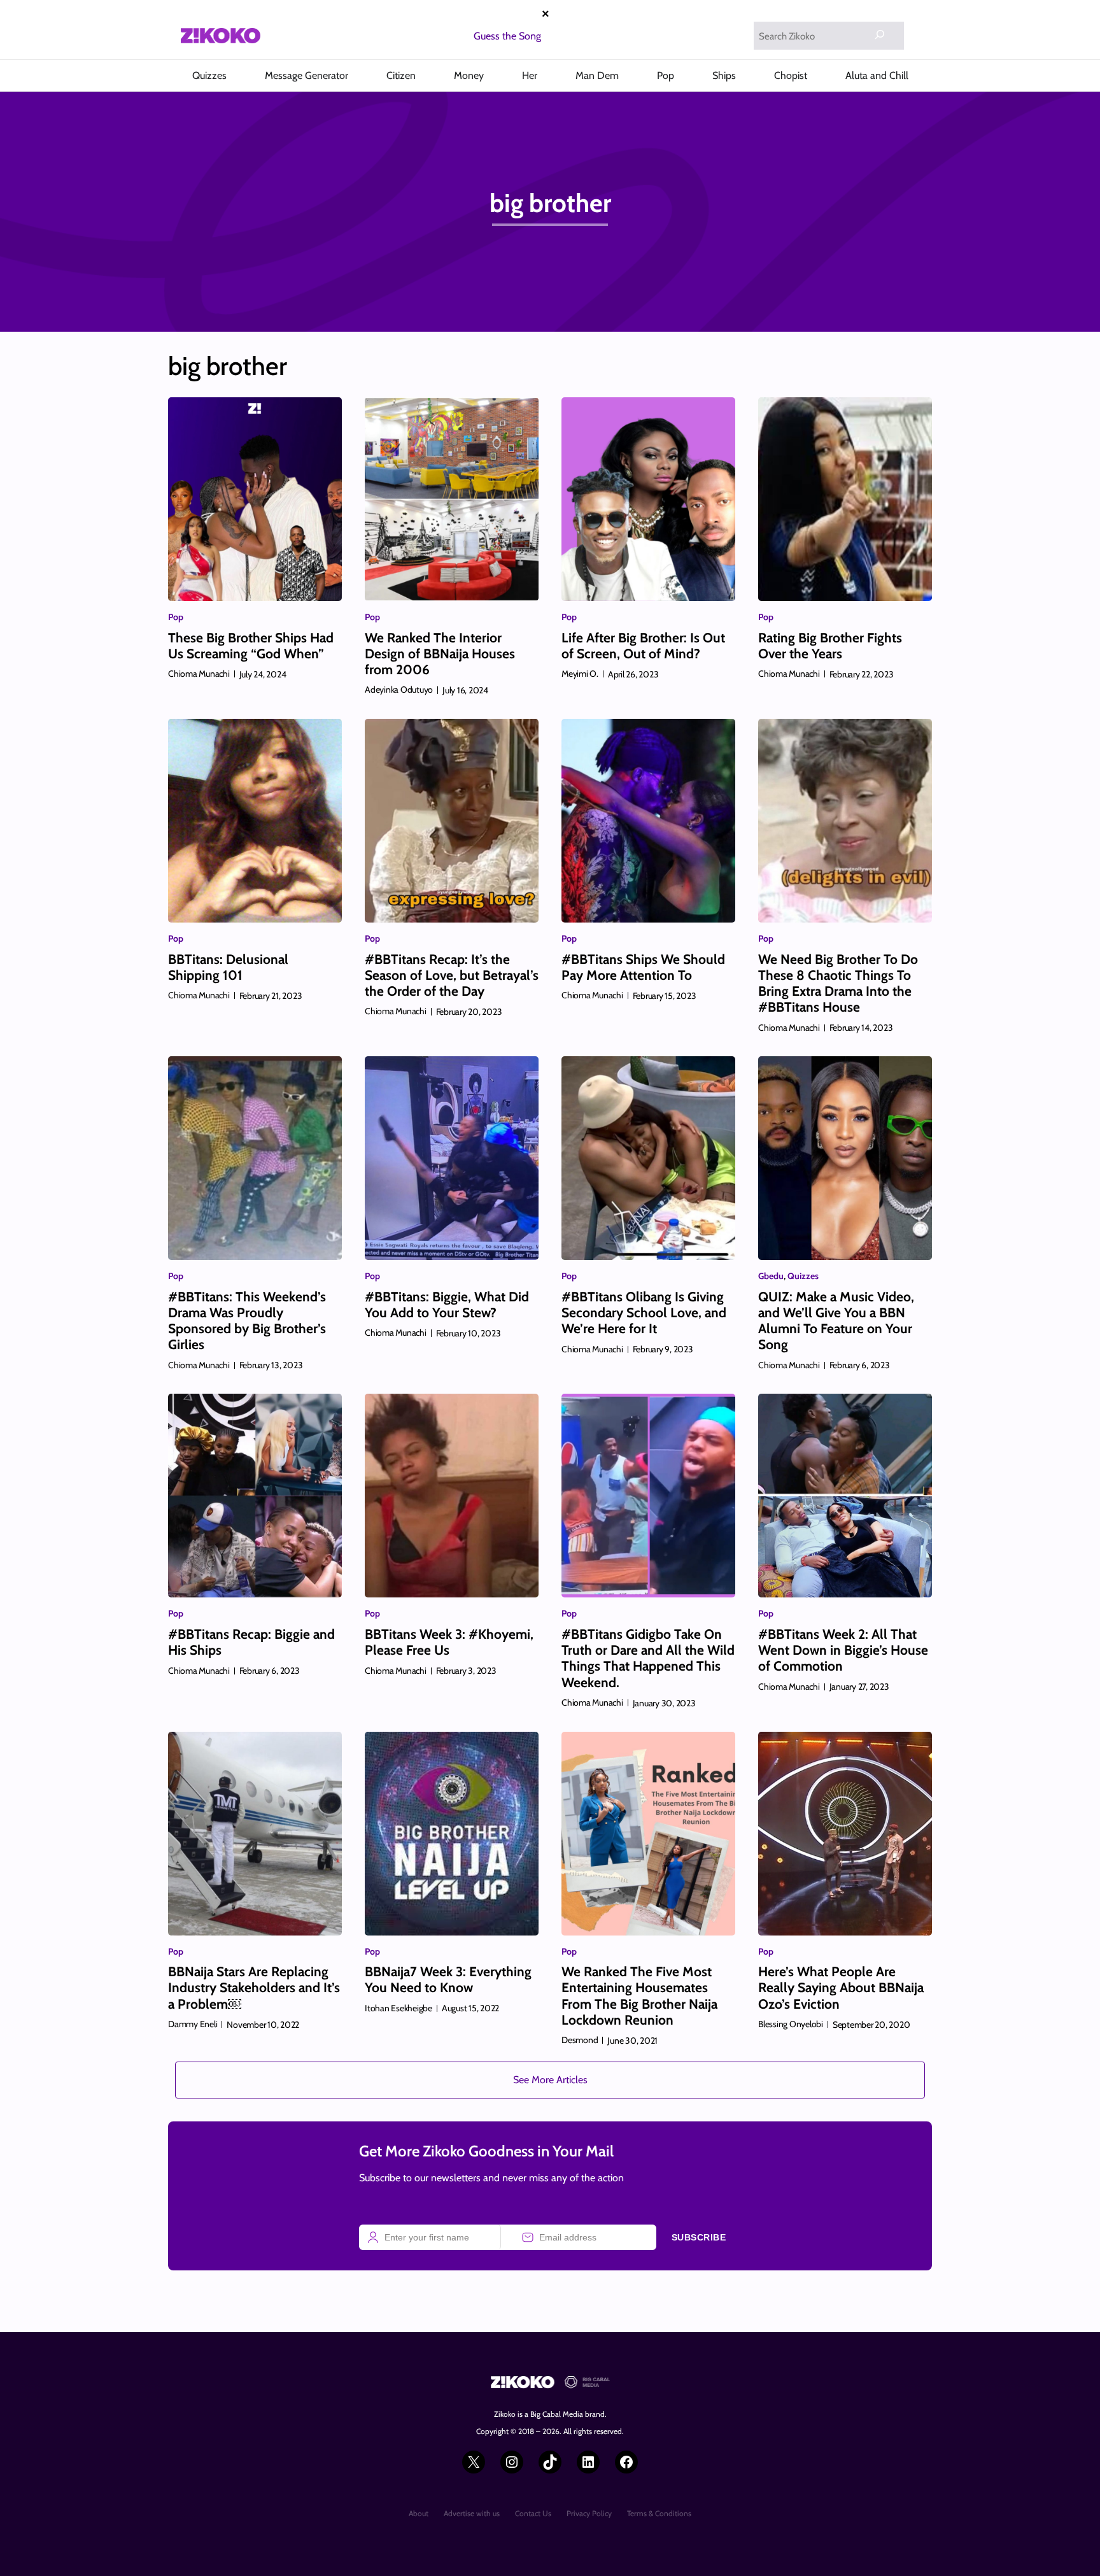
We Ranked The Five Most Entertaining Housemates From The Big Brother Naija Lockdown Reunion (639, 1996)
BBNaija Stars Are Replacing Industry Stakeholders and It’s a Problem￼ (254, 1987)
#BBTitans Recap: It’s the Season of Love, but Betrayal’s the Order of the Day (452, 975)
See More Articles (550, 2080)
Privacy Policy (589, 2513)
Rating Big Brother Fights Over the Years (830, 646)
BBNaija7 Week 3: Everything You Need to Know (448, 1979)
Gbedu (771, 1276)
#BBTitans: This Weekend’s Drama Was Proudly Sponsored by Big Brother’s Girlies (247, 1321)
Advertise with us (472, 2513)
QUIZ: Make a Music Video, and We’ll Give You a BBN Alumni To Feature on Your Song (836, 1321)
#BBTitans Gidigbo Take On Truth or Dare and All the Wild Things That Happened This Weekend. (648, 1658)
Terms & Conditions (659, 2513)
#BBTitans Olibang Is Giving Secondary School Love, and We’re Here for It (644, 1313)
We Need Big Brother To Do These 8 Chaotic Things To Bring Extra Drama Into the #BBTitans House (838, 983)
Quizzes (803, 1276)
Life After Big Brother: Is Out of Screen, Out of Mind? (643, 646)
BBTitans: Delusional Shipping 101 (228, 967)
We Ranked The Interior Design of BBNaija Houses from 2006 (440, 654)
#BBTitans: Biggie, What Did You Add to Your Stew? (447, 1305)
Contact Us (533, 2513)
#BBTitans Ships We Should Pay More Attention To (643, 967)
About (419, 2513)
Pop (176, 617)
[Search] (880, 34)
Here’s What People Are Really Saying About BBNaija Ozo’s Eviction (841, 1987)
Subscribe (699, 2237)
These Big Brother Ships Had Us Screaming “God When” (251, 646)
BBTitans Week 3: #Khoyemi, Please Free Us (449, 1642)
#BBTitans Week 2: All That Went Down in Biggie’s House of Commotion (843, 1650)
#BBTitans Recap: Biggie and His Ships (251, 1642)
